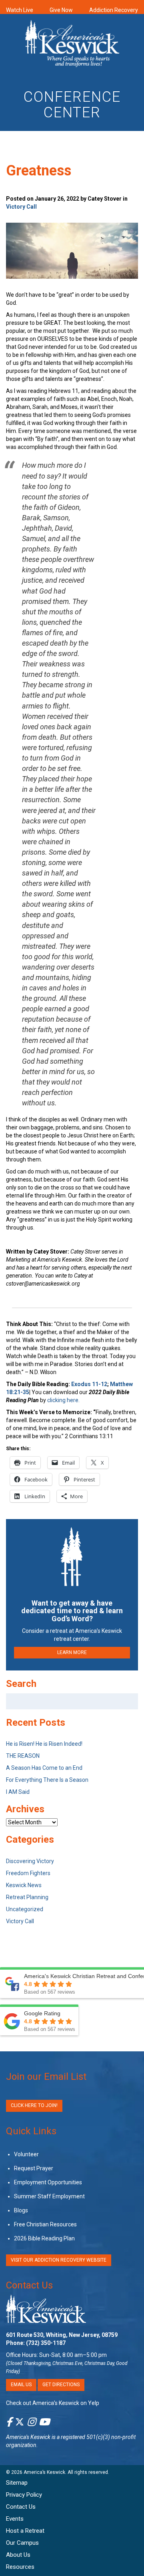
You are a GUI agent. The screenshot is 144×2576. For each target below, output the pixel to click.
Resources (20, 2567)
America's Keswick (28, 2437)
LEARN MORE (72, 1652)
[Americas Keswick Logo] (72, 45)
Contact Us (29, 2285)
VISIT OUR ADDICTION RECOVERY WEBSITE (59, 2260)
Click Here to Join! (34, 2105)
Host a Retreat (25, 2531)
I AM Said (18, 1792)
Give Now (61, 10)
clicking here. (64, 1400)
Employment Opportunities (48, 2182)
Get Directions (61, 2385)
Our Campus (22, 2543)
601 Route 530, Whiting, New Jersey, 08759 (62, 2335)
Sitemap (17, 2483)
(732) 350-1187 (46, 2343)
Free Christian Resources (45, 2224)
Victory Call (21, 207)
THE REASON (23, 1756)
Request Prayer (34, 2168)
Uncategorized (25, 1909)
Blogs (21, 2210)
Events (15, 2519)
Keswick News (24, 1885)
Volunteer (26, 2154)
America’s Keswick (44, 2472)
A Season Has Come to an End (44, 1768)
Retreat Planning (27, 1897)
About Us (18, 2555)
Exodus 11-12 (89, 1384)
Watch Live (20, 10)
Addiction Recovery (114, 10)
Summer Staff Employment (49, 2196)
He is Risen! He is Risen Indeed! (44, 1744)
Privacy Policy (24, 2495)
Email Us (21, 2385)
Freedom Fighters (28, 1873)
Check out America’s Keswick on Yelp (53, 2403)
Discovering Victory (30, 1861)
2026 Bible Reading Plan (44, 2238)
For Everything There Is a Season (47, 1780)
